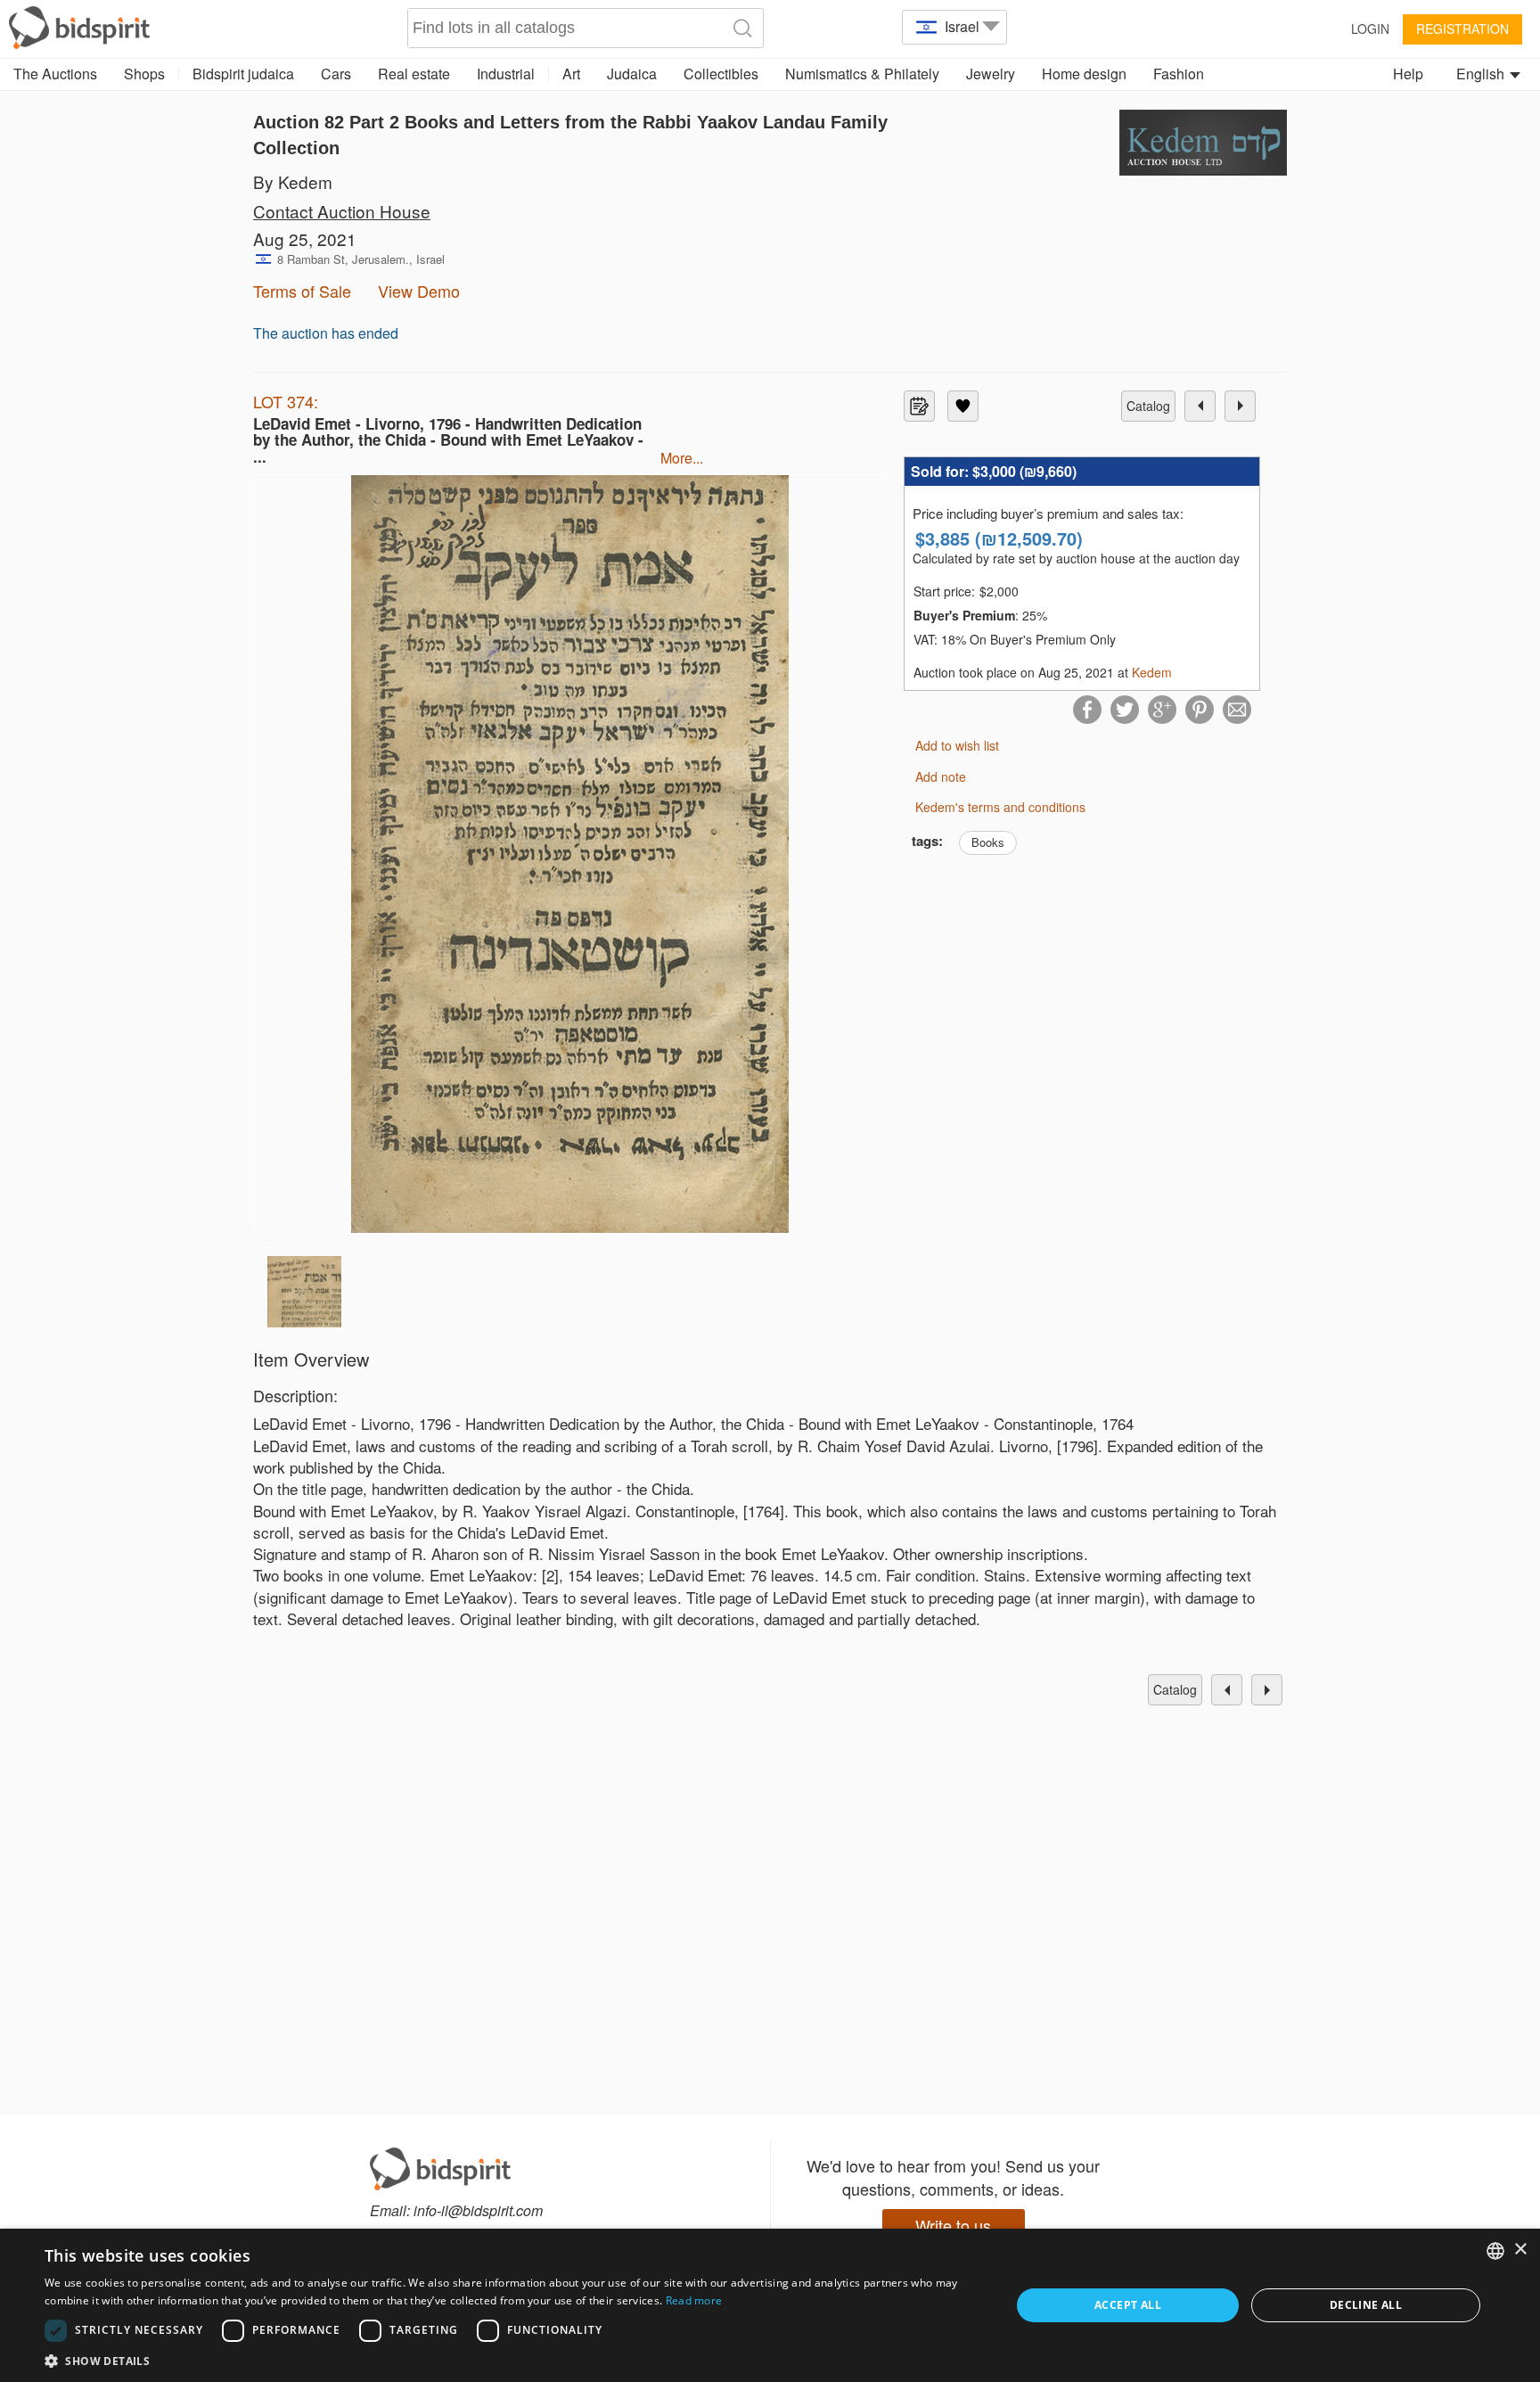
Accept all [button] (1128, 2305)
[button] (513, 2360)
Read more (694, 2300)
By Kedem (293, 181)
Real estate (414, 74)
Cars (336, 74)
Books (988, 842)
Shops (144, 74)
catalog (1148, 406)
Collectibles (721, 74)
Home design (1084, 74)
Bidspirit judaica (243, 74)
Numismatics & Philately (862, 74)
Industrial (506, 74)
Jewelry (991, 74)
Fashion (1179, 74)
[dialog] (770, 2305)
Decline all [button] (1366, 2305)
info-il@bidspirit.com (478, 2210)
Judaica (632, 74)
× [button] (1520, 2250)
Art (571, 74)
